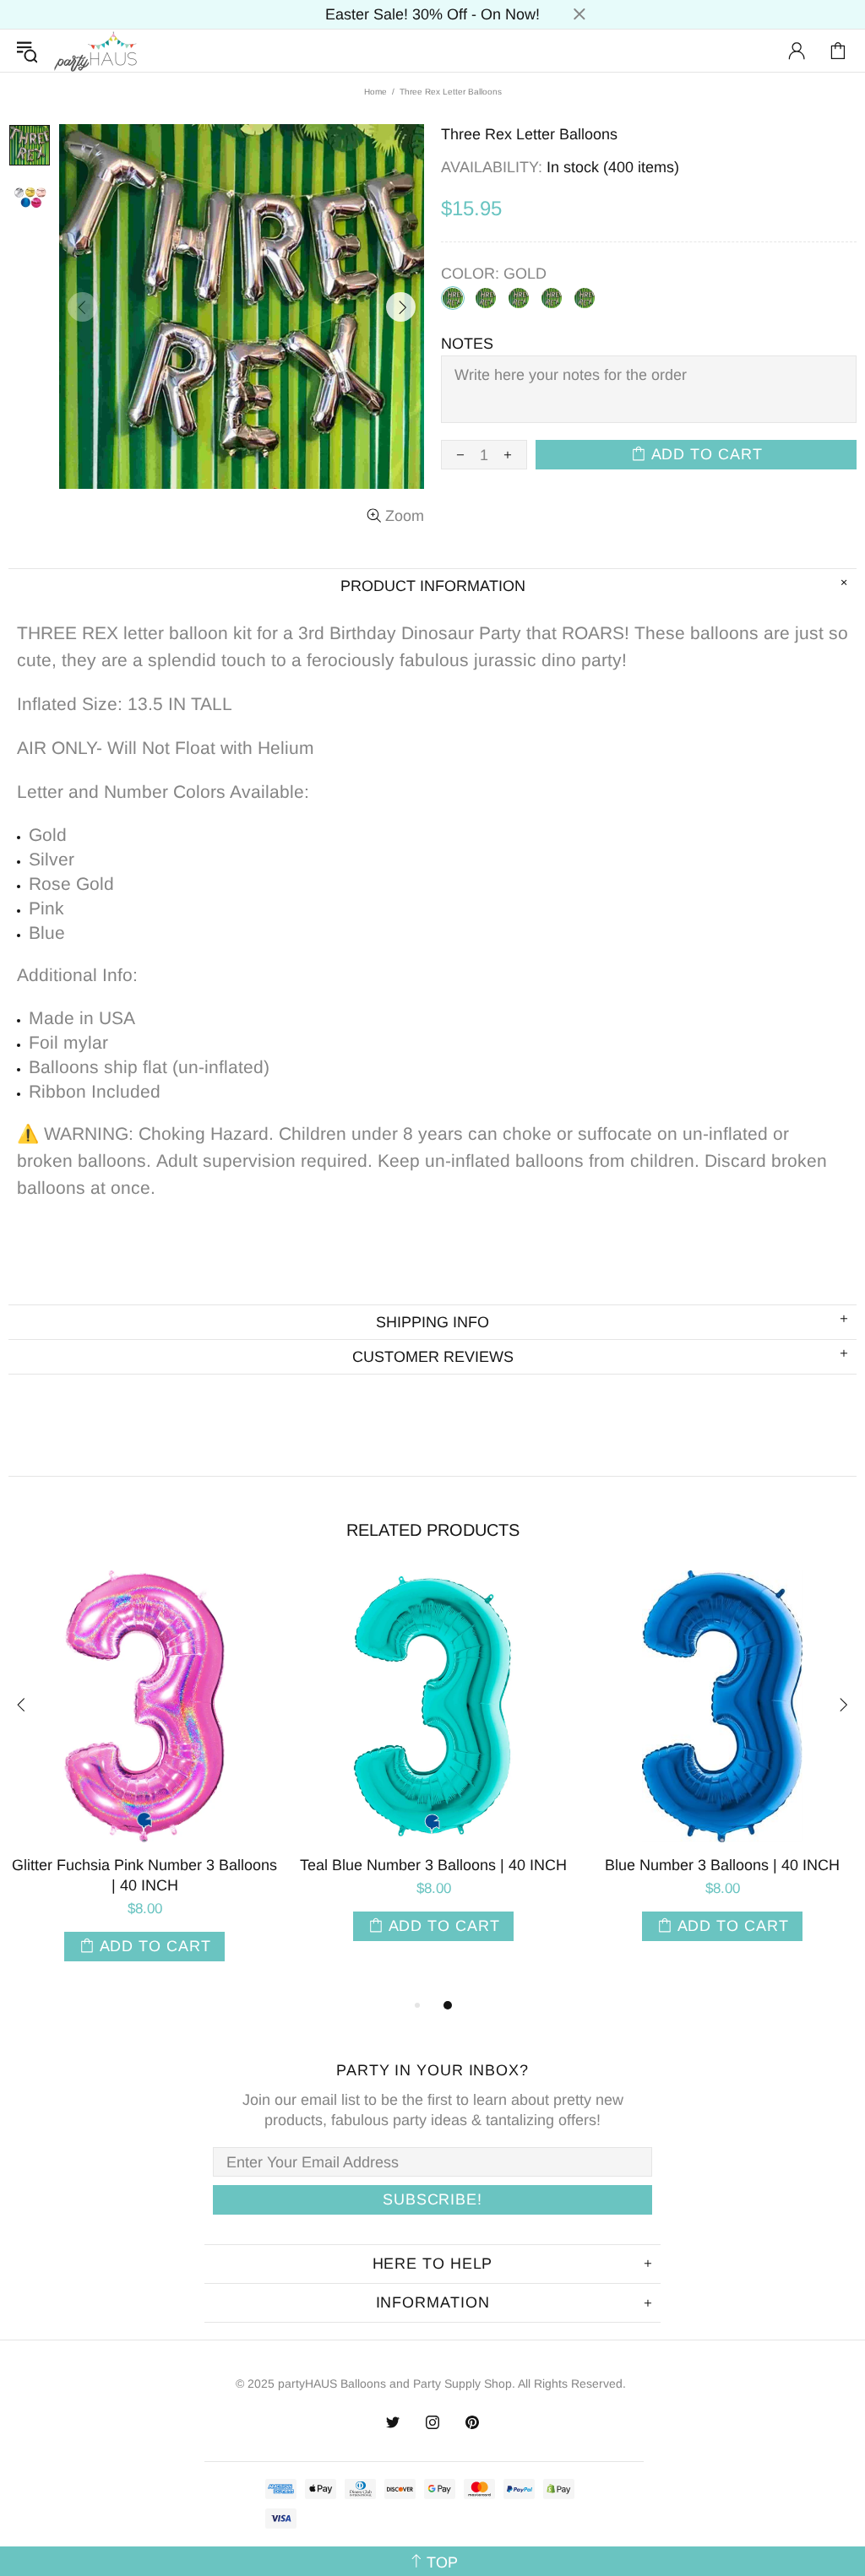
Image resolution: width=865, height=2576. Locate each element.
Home (375, 92)
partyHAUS (95, 51)
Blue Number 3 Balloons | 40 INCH (722, 1865)
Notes (467, 344)
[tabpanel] (144, 1783)
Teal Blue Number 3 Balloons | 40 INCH (433, 1865)
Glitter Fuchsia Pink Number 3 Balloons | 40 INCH (144, 1875)
